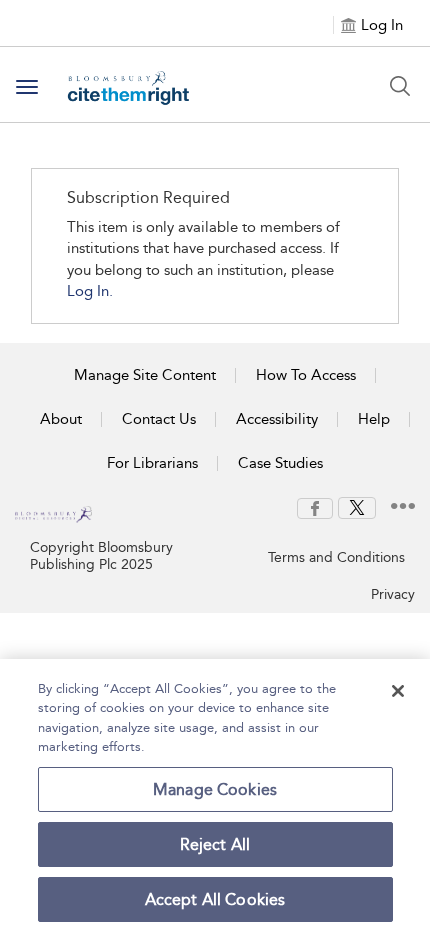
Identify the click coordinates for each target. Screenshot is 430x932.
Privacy (393, 594)
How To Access (306, 375)
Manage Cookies (215, 789)
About (61, 419)
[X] (357, 507)
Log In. (90, 291)
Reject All (215, 844)
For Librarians (152, 463)
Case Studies (280, 463)
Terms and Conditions (336, 557)
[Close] (398, 691)
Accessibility (277, 419)
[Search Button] (400, 86)
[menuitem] (315, 508)
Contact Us (159, 419)
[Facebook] (315, 507)
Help (374, 419)
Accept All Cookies (215, 899)
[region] (215, 795)
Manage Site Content (145, 375)
